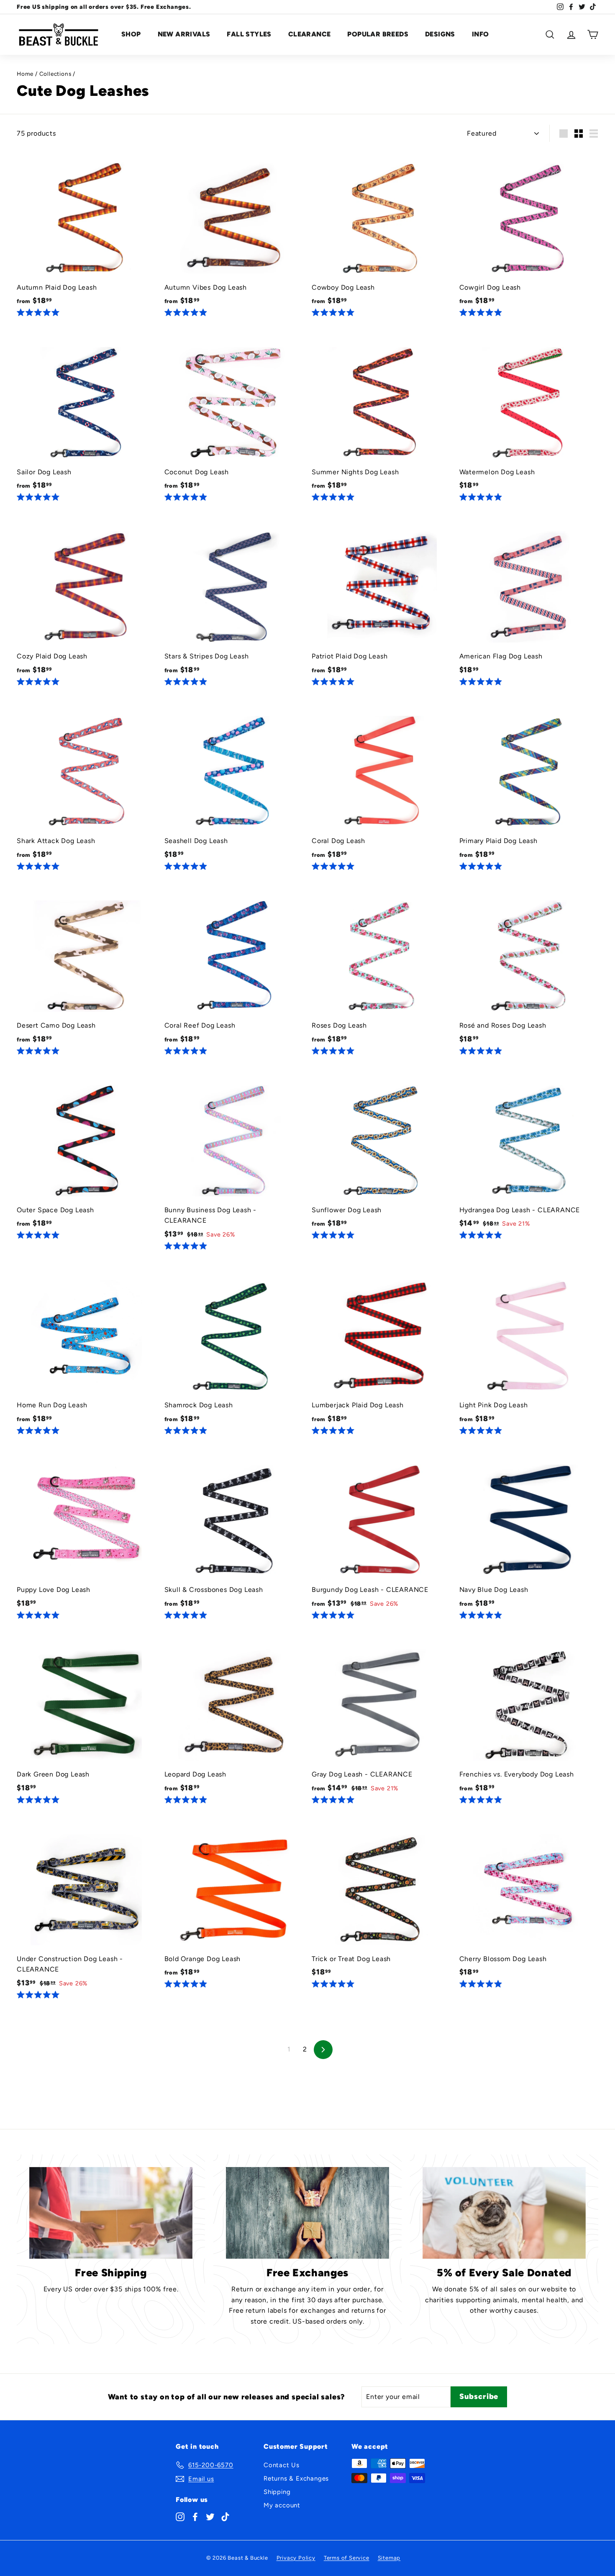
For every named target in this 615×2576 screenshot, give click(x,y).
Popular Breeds (378, 34)
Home (25, 74)
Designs (440, 34)
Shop (131, 34)
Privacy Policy (296, 2558)
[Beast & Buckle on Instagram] (180, 2516)
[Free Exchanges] (307, 2213)
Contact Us (282, 2465)
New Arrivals (184, 34)
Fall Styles (249, 34)
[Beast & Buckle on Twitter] (210, 2516)
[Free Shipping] (111, 2213)
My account (282, 2505)
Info (480, 34)
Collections (55, 74)
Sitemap (389, 2558)
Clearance (310, 34)
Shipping (277, 2492)
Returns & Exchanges (296, 2478)
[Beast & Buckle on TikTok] (225, 2516)
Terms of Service (347, 2558)
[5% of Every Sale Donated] (504, 2213)
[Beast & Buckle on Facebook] (195, 2516)
